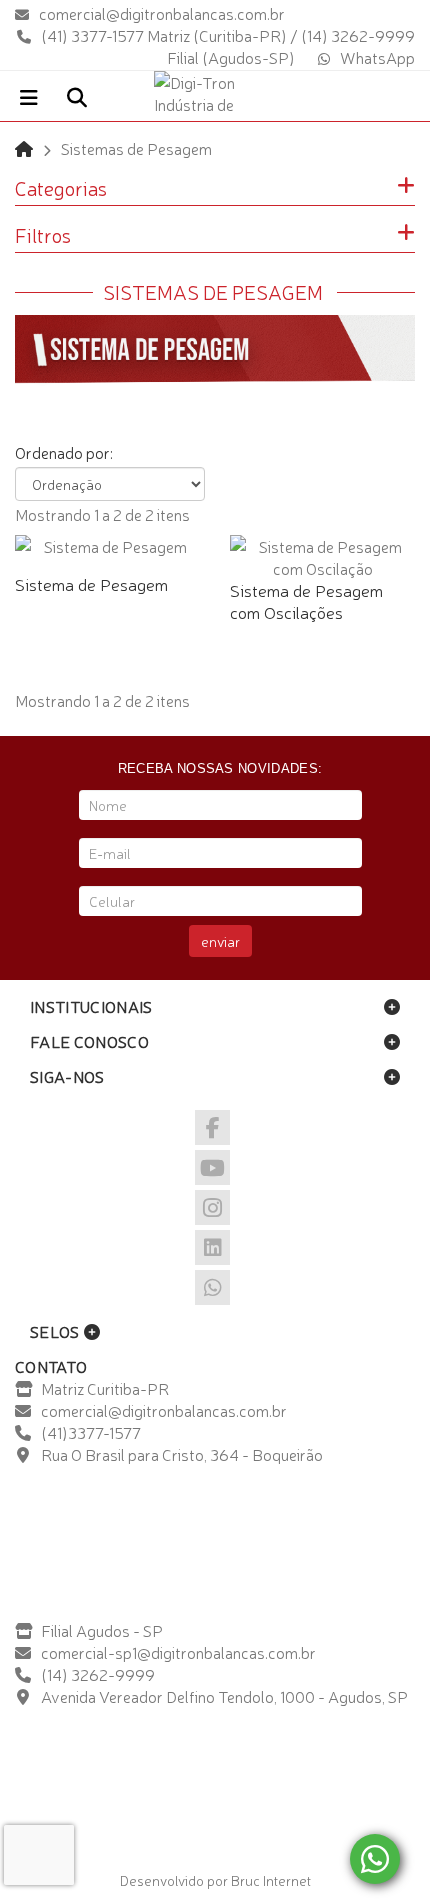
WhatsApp (377, 57)
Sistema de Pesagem (91, 583)
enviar (220, 941)
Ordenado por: (64, 452)
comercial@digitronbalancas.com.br (162, 13)
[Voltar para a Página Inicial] (24, 148)
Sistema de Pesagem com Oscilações (306, 600)
